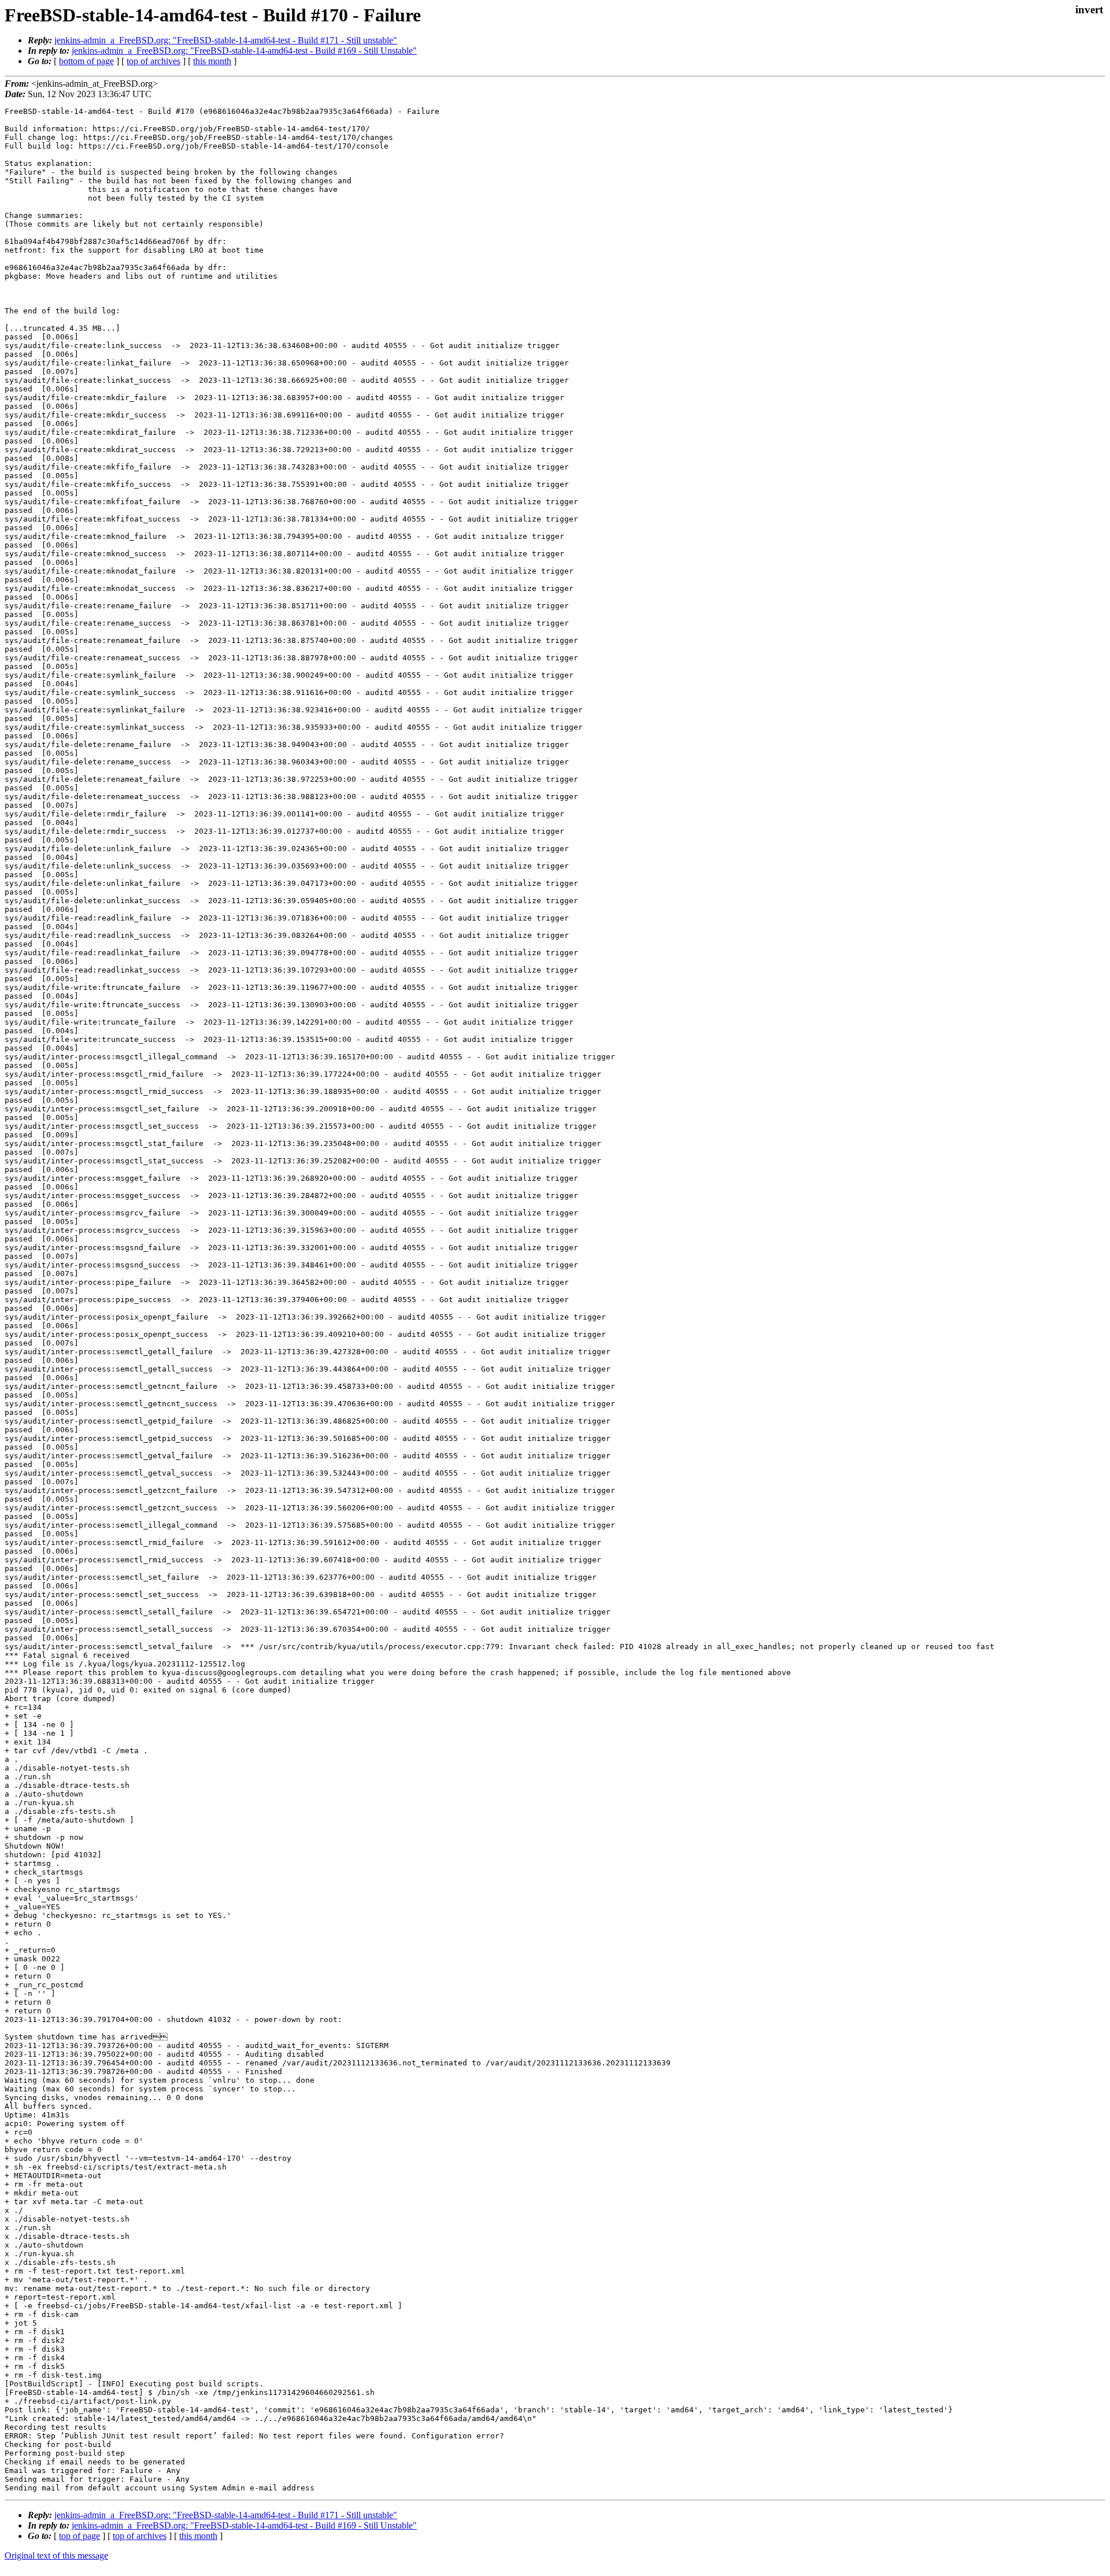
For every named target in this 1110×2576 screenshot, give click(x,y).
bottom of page (86, 61)
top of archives (153, 61)
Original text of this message (56, 2555)
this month (212, 61)
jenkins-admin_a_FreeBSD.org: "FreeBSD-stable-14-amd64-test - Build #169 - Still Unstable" (244, 51)
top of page (79, 2536)
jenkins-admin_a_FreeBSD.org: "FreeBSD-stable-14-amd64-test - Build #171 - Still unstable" (226, 40)
